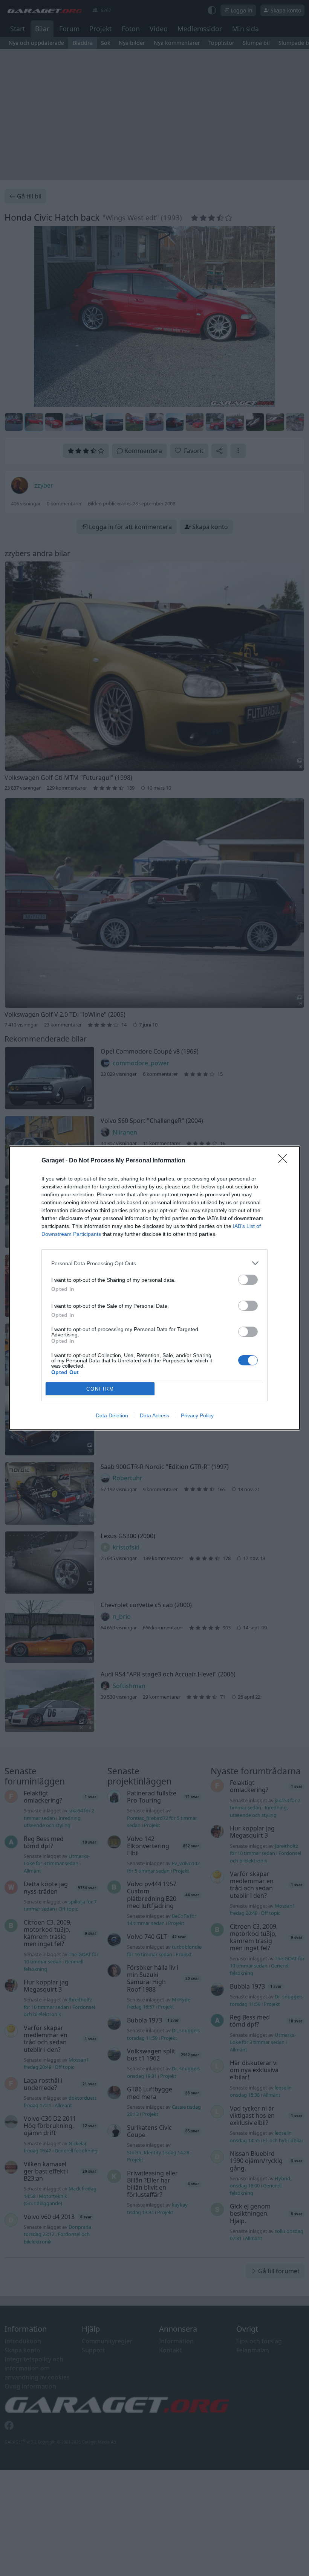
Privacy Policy (197, 1415)
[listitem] (154, 1263)
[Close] (285, 1161)
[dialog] (154, 1288)
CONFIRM (100, 1389)
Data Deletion (112, 1415)
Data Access (154, 1415)
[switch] (248, 1280)
